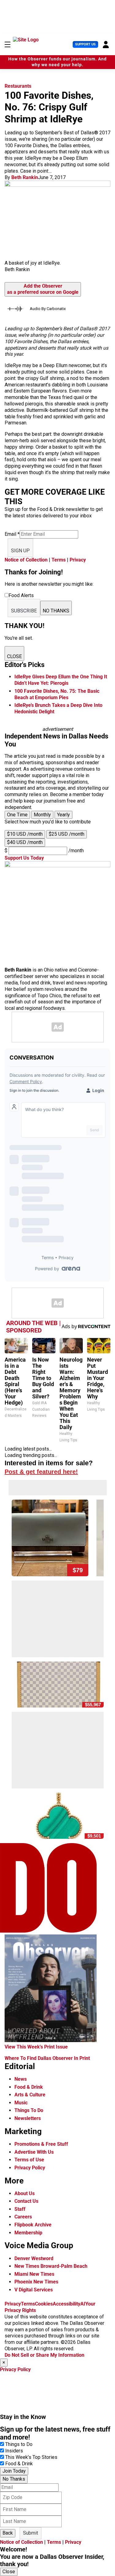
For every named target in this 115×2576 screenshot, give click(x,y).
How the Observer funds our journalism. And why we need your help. (57, 62)
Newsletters (28, 2118)
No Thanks (14, 2479)
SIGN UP (20, 551)
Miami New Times (34, 2274)
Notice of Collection (26, 560)
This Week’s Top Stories (31, 2457)
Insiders (14, 2451)
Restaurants (18, 86)
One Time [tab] (17, 815)
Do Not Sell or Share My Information (44, 2355)
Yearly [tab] (63, 815)
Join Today (14, 2471)
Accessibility (67, 2304)
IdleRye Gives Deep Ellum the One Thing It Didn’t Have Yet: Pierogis (61, 680)
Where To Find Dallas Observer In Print (47, 2058)
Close (9, 2572)
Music (21, 2103)
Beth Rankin (25, 177)
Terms (59, 560)
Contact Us (26, 2201)
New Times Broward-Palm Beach (51, 2266)
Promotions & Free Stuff (41, 2144)
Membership (28, 2233)
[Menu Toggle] (8, 44)
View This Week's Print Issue (36, 2047)
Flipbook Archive (33, 2225)
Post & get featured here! (41, 1472)
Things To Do (29, 2110)
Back (8, 2533)
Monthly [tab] (42, 815)
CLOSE (14, 656)
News (21, 2079)
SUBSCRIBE (24, 611)
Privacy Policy (30, 2168)
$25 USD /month (67, 834)
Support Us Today (24, 858)
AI (83, 2304)
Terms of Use (29, 2160)
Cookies (44, 2304)
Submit (31, 2533)
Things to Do (19, 2444)
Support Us (85, 44)
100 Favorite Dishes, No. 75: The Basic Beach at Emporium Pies (57, 694)
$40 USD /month (25, 842)
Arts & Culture (30, 2095)
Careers (23, 2217)
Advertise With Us (34, 2152)
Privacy (78, 560)
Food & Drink (29, 2087)
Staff (20, 2209)
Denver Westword (34, 2258)
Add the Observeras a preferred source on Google (43, 289)
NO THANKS (56, 611)
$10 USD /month (25, 834)
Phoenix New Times (36, 2282)
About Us (25, 2193)
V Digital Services (34, 2290)
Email (12, 534)
